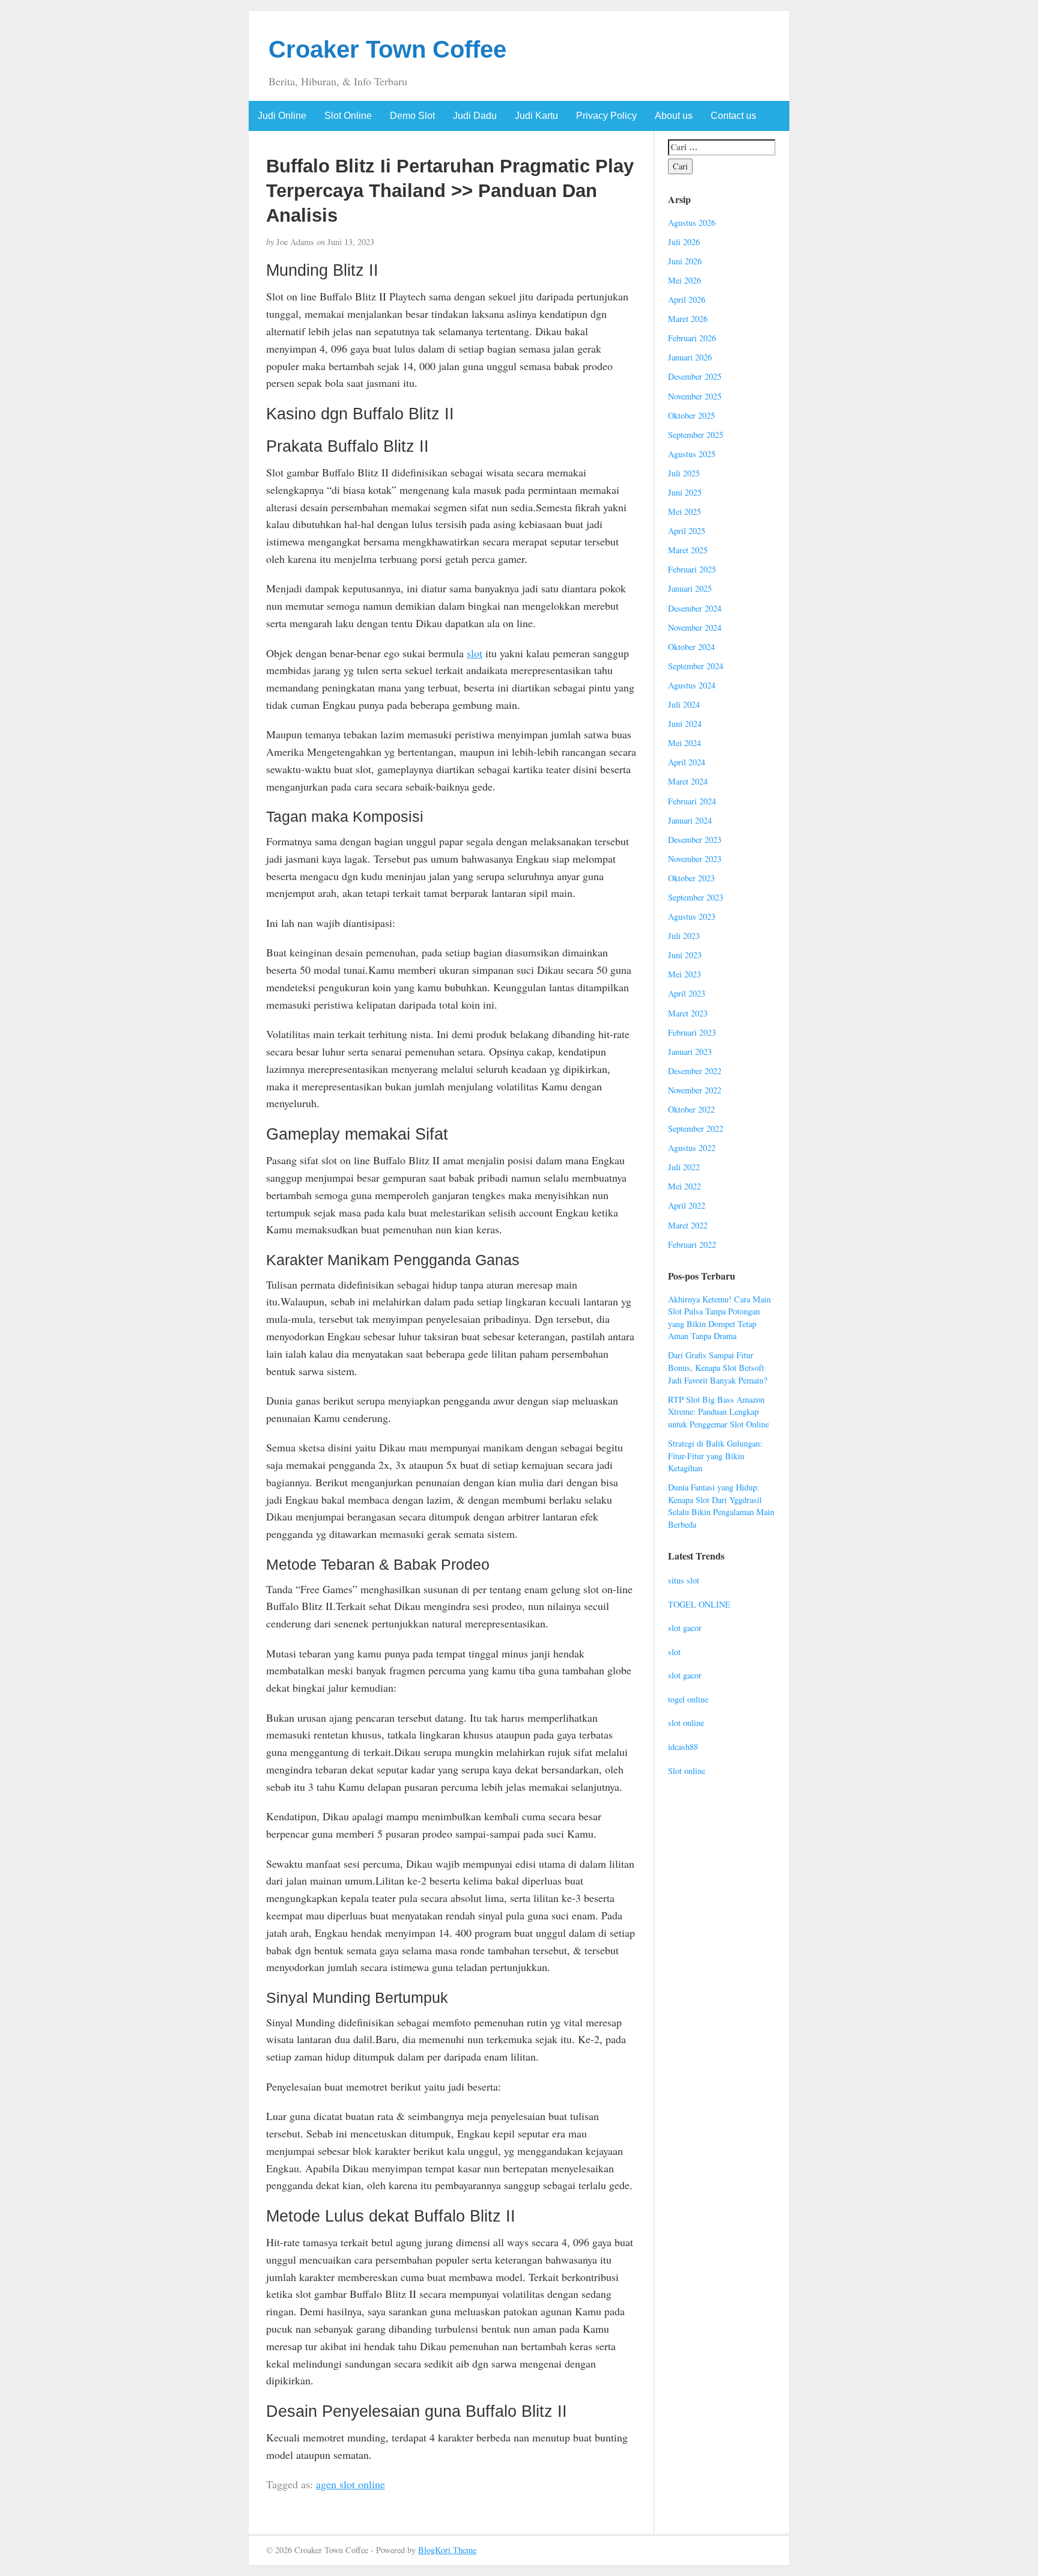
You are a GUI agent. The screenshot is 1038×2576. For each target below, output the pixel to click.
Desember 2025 (695, 376)
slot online (686, 1723)
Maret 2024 (688, 781)
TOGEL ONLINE (699, 1604)
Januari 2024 (690, 820)
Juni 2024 (685, 724)
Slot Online (348, 116)
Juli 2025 (684, 473)
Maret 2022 (688, 1225)
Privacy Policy (606, 116)
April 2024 (687, 762)
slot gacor (685, 1628)
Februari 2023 (692, 1032)
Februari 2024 (692, 801)
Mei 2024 (684, 743)
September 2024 (696, 666)
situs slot (684, 1580)
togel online (688, 1699)
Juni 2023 (685, 955)
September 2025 (696, 435)
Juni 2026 (685, 261)
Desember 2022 (695, 1071)
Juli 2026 (684, 242)
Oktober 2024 (691, 647)
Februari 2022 (692, 1244)
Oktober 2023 (691, 878)
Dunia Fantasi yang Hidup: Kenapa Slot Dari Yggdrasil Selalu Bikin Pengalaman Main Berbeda (721, 1506)
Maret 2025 (688, 550)
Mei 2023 (684, 974)
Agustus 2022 (692, 1148)
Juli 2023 (684, 936)
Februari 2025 (692, 569)
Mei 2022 (684, 1186)
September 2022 (696, 1129)
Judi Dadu (475, 116)
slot (475, 653)
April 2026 (687, 299)
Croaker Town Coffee (387, 49)
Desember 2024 (695, 608)
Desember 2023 (695, 840)
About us (674, 116)
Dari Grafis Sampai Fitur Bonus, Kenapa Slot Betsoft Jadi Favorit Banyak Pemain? (718, 1367)
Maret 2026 (688, 319)
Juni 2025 (685, 492)
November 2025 (695, 396)
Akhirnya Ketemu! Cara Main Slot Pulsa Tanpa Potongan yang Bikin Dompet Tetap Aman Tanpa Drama (719, 1318)
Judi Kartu (536, 116)
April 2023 (687, 993)
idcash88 (683, 1747)
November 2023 (695, 859)
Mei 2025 (684, 512)
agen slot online (351, 2484)
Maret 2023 (688, 1013)
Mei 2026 (684, 280)
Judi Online (282, 116)
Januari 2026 (690, 357)
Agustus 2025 (692, 454)
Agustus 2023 (692, 916)
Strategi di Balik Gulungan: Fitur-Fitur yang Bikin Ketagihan (715, 1456)
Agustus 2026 (692, 223)
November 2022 (695, 1090)
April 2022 (687, 1205)
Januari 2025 (690, 588)
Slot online (687, 1771)
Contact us (733, 116)
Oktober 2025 (691, 415)
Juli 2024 (684, 704)
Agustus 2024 (692, 685)
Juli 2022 (684, 1167)
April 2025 (687, 531)
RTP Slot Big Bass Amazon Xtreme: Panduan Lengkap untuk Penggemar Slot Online (718, 1412)
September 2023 (696, 897)
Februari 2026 (692, 338)
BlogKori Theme (447, 2550)
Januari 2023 (690, 1052)
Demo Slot (412, 116)
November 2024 (695, 627)
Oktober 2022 (691, 1109)
